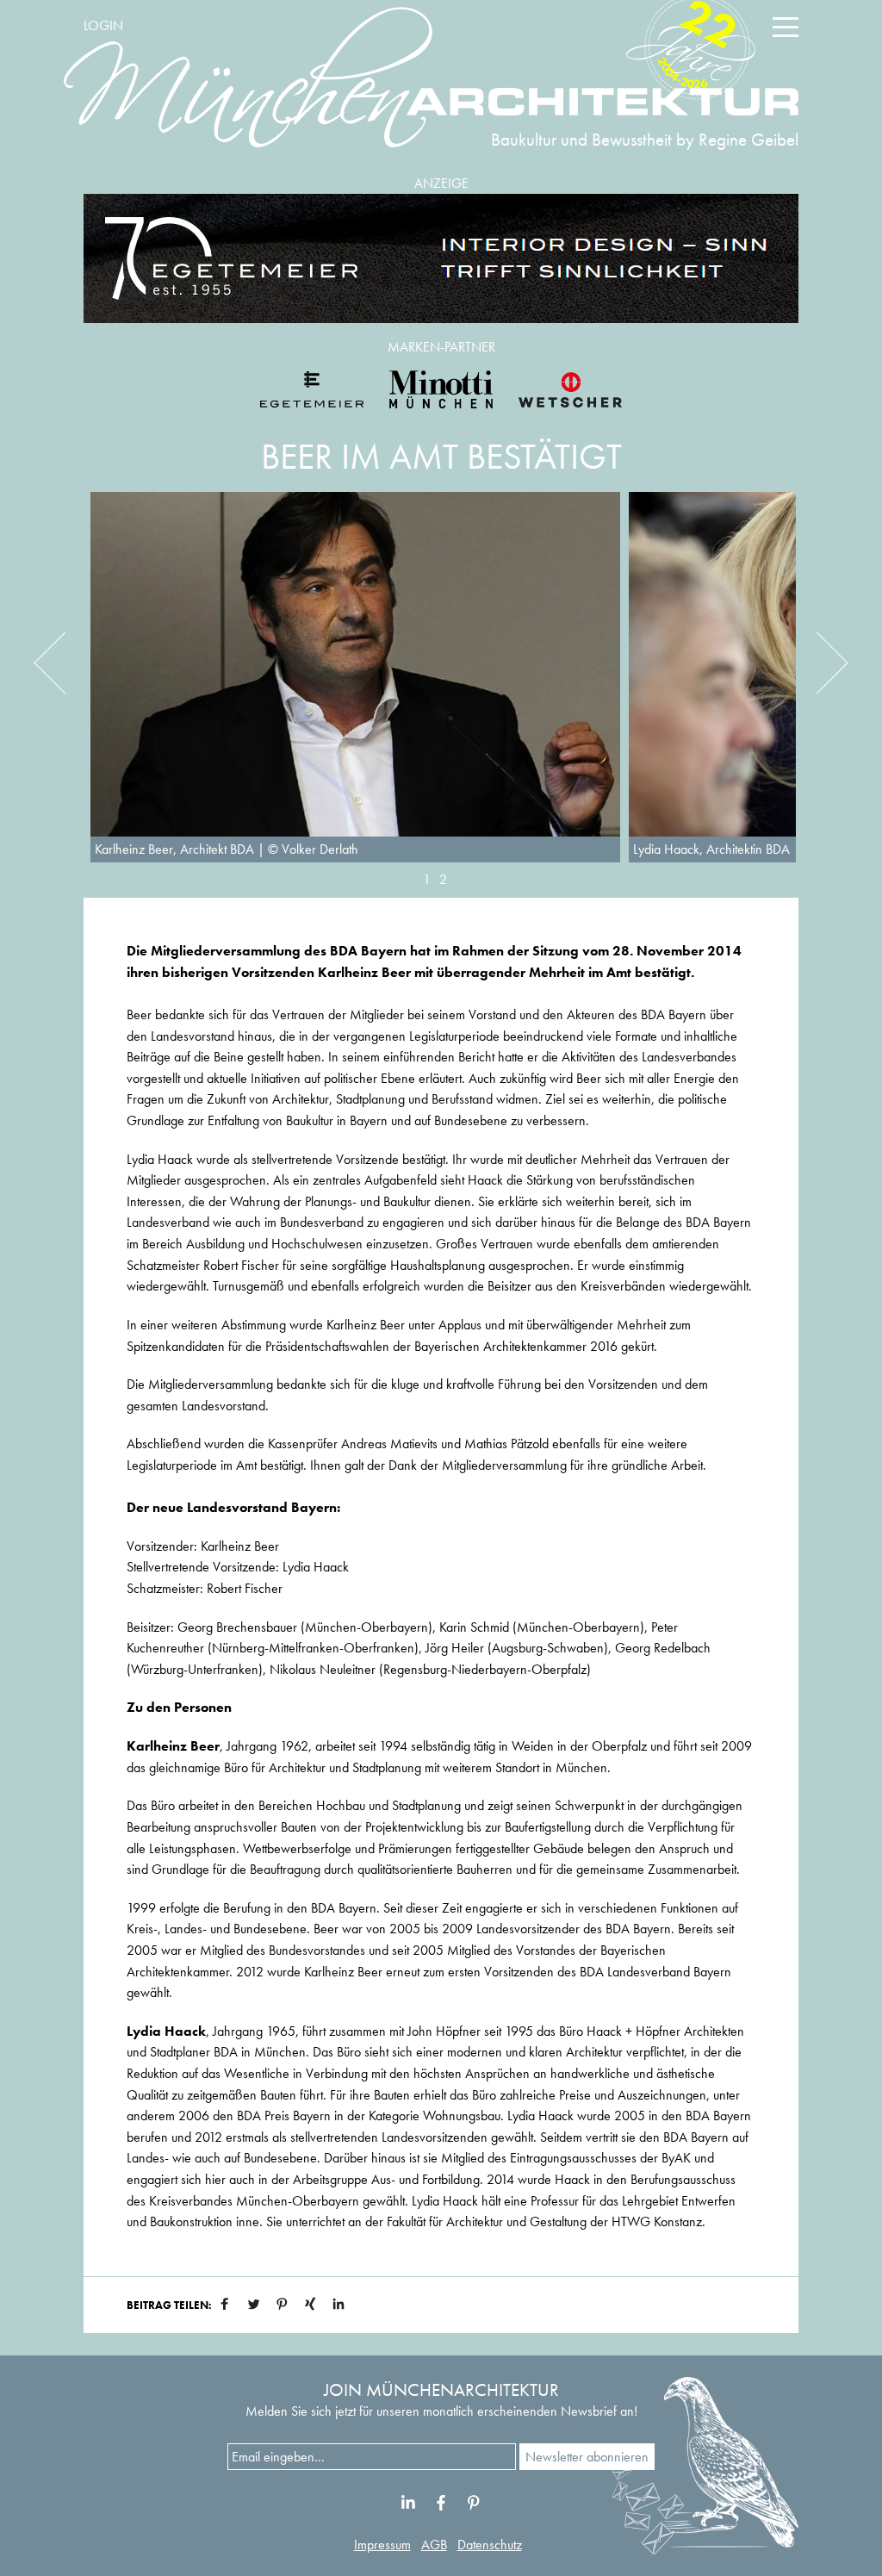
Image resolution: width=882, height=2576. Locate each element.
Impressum (382, 2545)
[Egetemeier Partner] (312, 389)
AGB (434, 2545)
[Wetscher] (570, 389)
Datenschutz (490, 2545)
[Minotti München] (441, 389)
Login (103, 25)
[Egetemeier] (441, 258)
